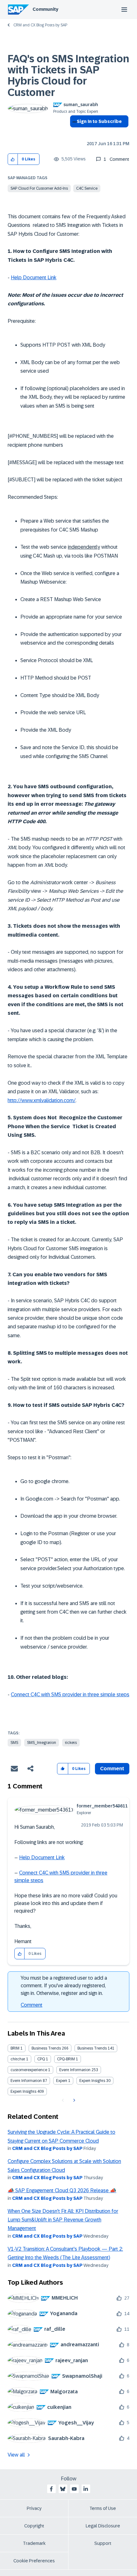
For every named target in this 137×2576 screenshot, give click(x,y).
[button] (13, 159)
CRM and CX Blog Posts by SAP (40, 25)
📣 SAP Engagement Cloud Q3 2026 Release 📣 (62, 2190)
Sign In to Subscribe (99, 121)
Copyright (34, 2526)
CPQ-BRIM (66, 2059)
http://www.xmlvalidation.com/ (42, 1100)
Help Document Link (34, 278)
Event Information (75, 2070)
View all (16, 2455)
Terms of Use (103, 2508)
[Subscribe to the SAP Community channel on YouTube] (74, 2489)
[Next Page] (73, 2100)
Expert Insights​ (23, 2091)
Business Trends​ (92, 2048)
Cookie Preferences (34, 2561)
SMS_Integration (42, 1743)
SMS (14, 1743)
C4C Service (87, 188)
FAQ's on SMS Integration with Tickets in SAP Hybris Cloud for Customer (68, 76)
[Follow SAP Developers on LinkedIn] (86, 2489)
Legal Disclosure (103, 2526)
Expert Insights (92, 2081)
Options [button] (73, 133)
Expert (62, 2081)
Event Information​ (26, 2081)
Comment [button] (112, 1769)
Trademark (34, 2543)
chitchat (18, 2059)
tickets (71, 1743)
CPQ (41, 2059)
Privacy (34, 2508)
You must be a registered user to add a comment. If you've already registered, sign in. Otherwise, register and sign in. (64, 1986)
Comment (32, 2005)
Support (103, 2543)
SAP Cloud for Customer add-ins (39, 188)
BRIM (15, 2048)
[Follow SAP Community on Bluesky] (63, 2489)
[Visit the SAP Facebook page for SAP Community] (51, 2489)
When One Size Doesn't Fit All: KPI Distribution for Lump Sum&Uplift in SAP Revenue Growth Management (63, 2220)
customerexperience (29, 2070)
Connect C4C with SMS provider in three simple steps (70, 1695)
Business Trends (46, 2048)
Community (45, 9)
